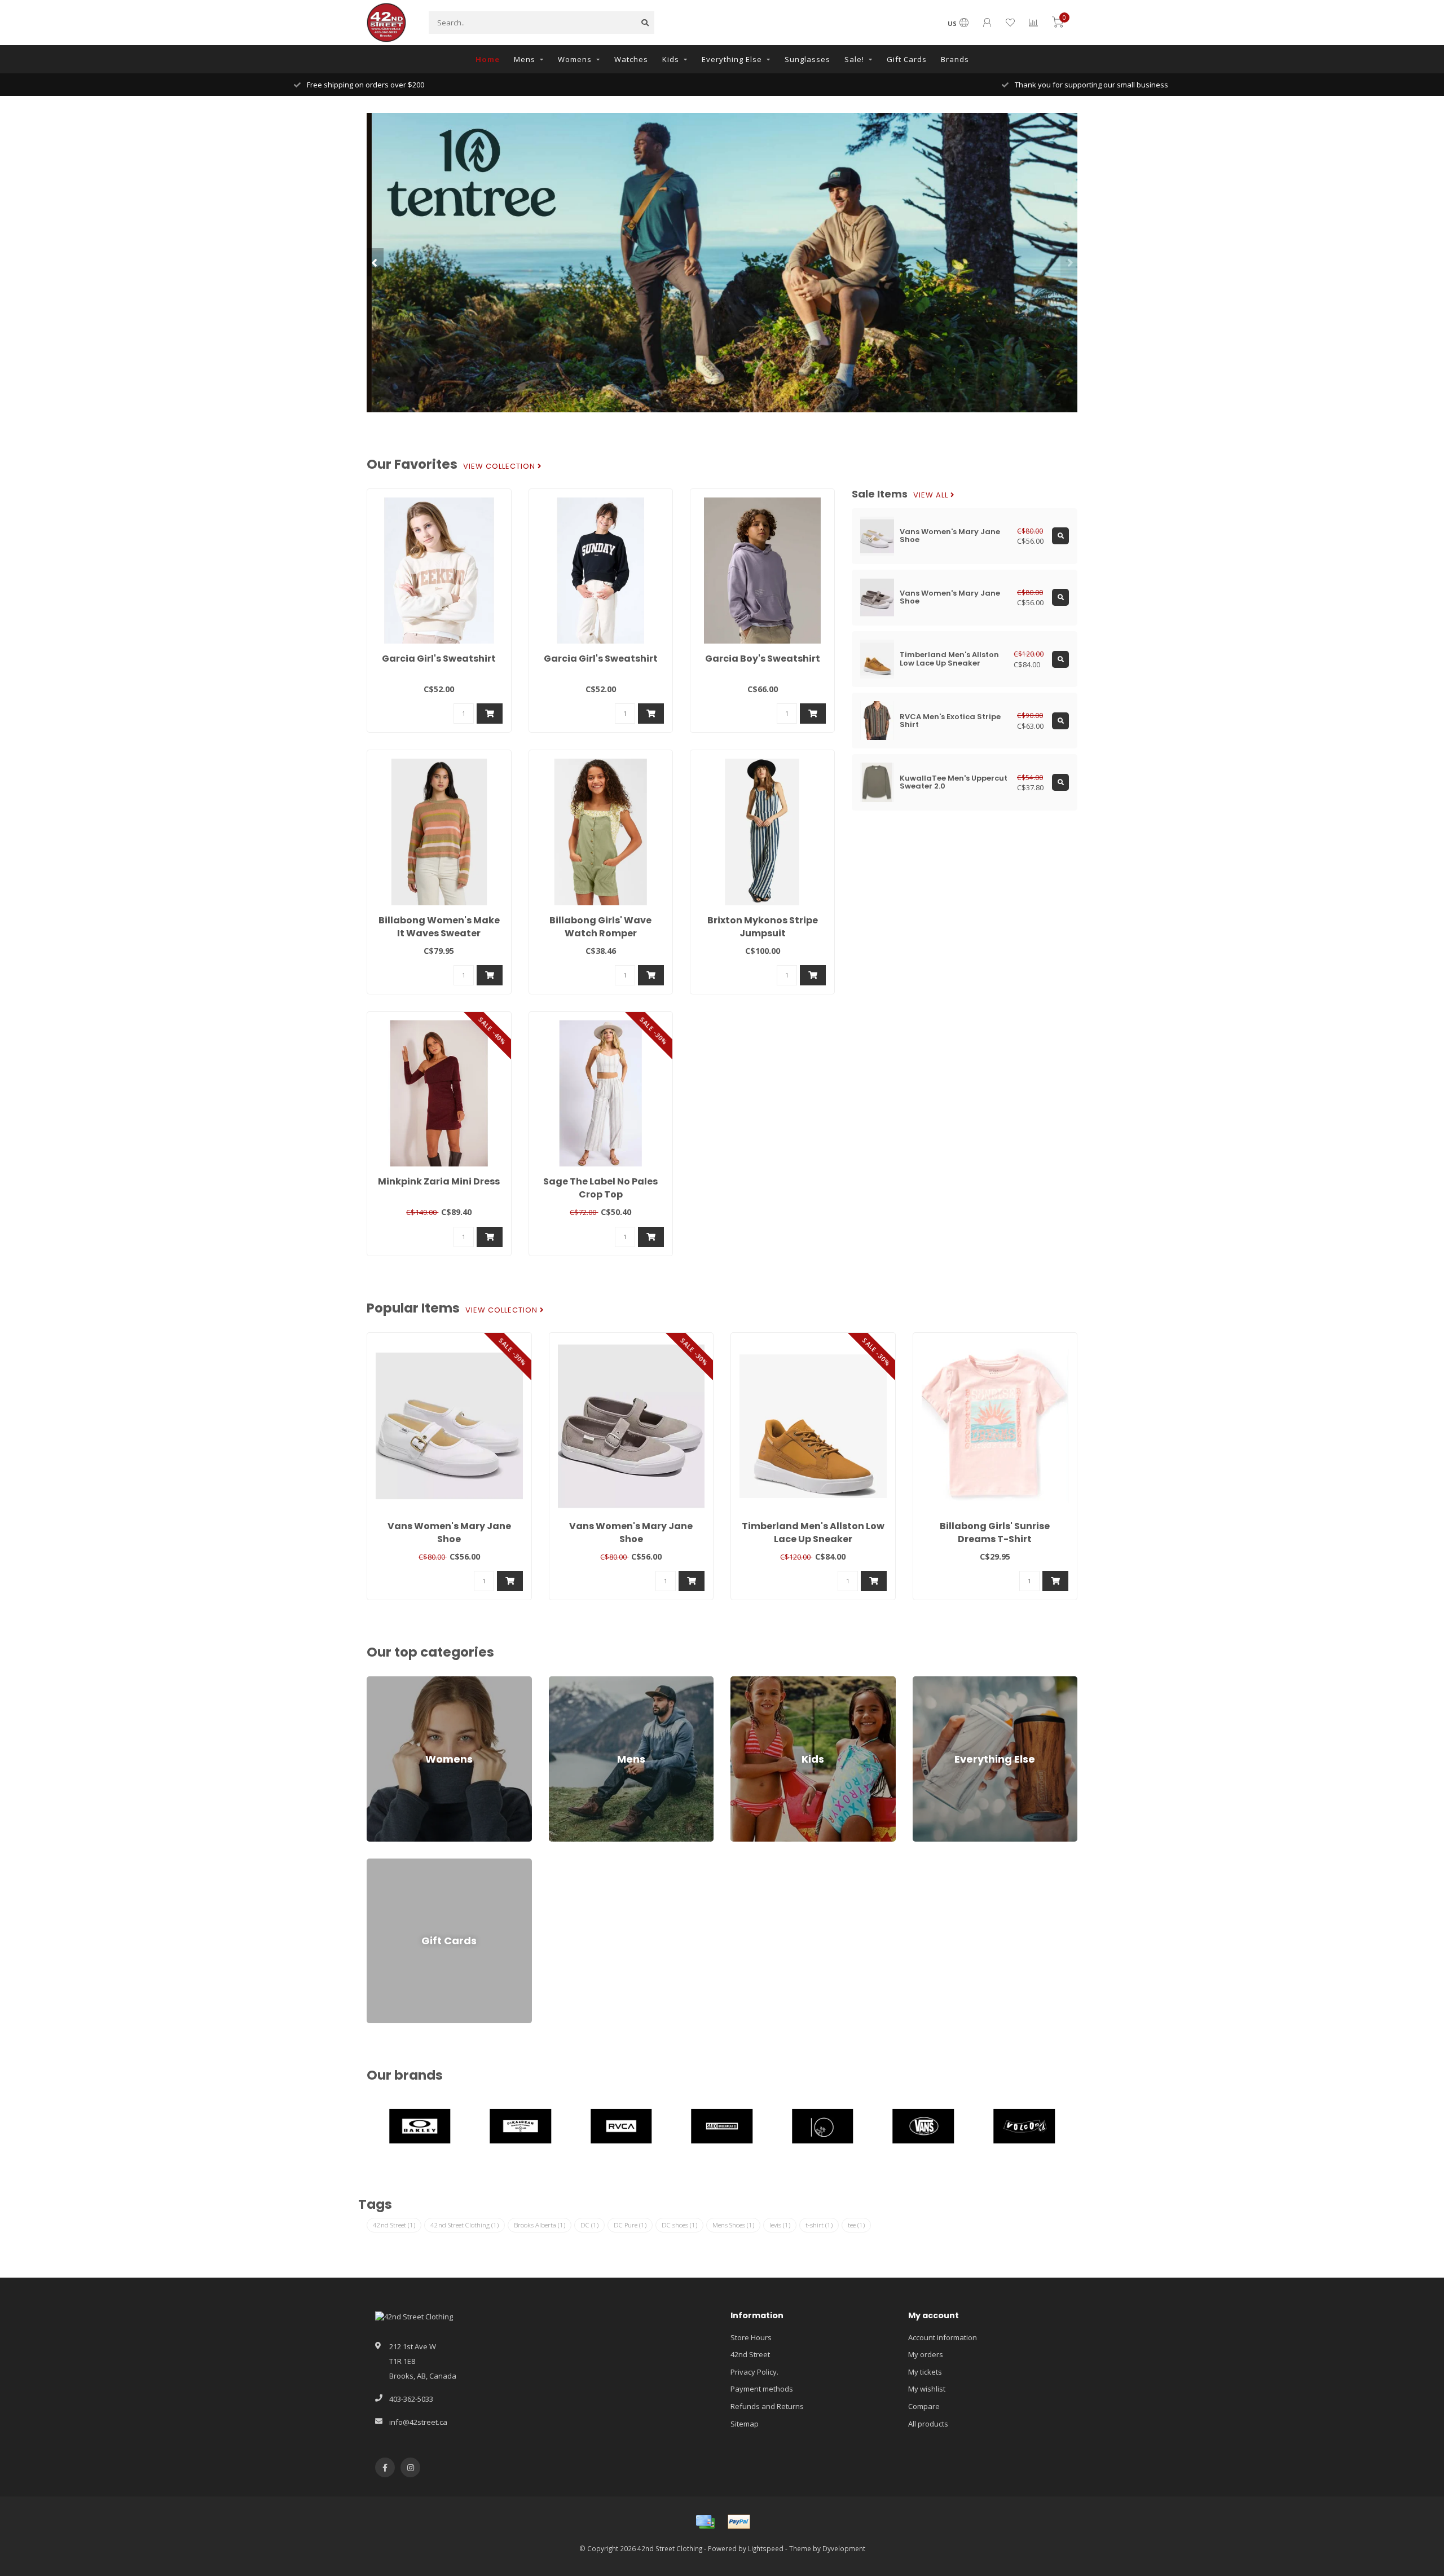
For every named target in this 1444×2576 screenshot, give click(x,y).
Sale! (854, 59)
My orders (926, 2354)
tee (856, 2225)
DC (589, 2225)
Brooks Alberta (540, 2225)
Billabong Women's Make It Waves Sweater (439, 927)
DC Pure (630, 2225)
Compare (924, 2406)
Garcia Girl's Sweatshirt (439, 659)
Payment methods (762, 2389)
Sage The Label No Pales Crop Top (600, 1188)
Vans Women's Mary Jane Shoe (449, 1533)
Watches (631, 59)
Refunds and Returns (767, 2406)
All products (928, 2424)
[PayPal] (739, 2522)
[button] (375, 262)
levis (780, 2225)
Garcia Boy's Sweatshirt (763, 659)
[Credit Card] (705, 2522)
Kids (671, 59)
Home (488, 59)
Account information (943, 2337)
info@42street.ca (418, 2422)
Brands (955, 59)
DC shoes (679, 2225)
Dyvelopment (844, 2548)
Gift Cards (907, 59)
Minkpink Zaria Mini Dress (439, 1181)
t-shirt (819, 2225)
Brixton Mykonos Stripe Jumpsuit (763, 927)
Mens (525, 59)
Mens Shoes (733, 2225)
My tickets (925, 2372)
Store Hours (751, 2337)
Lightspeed (766, 2548)
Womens (575, 59)
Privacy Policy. (754, 2372)
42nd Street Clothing (465, 2225)
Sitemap (745, 2424)
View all (932, 495)
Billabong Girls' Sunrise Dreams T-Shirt (995, 1533)
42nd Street (394, 2225)
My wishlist (927, 2389)
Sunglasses (807, 59)
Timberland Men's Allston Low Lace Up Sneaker (813, 1533)
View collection (500, 466)
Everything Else (732, 59)
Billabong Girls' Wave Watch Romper (600, 927)
